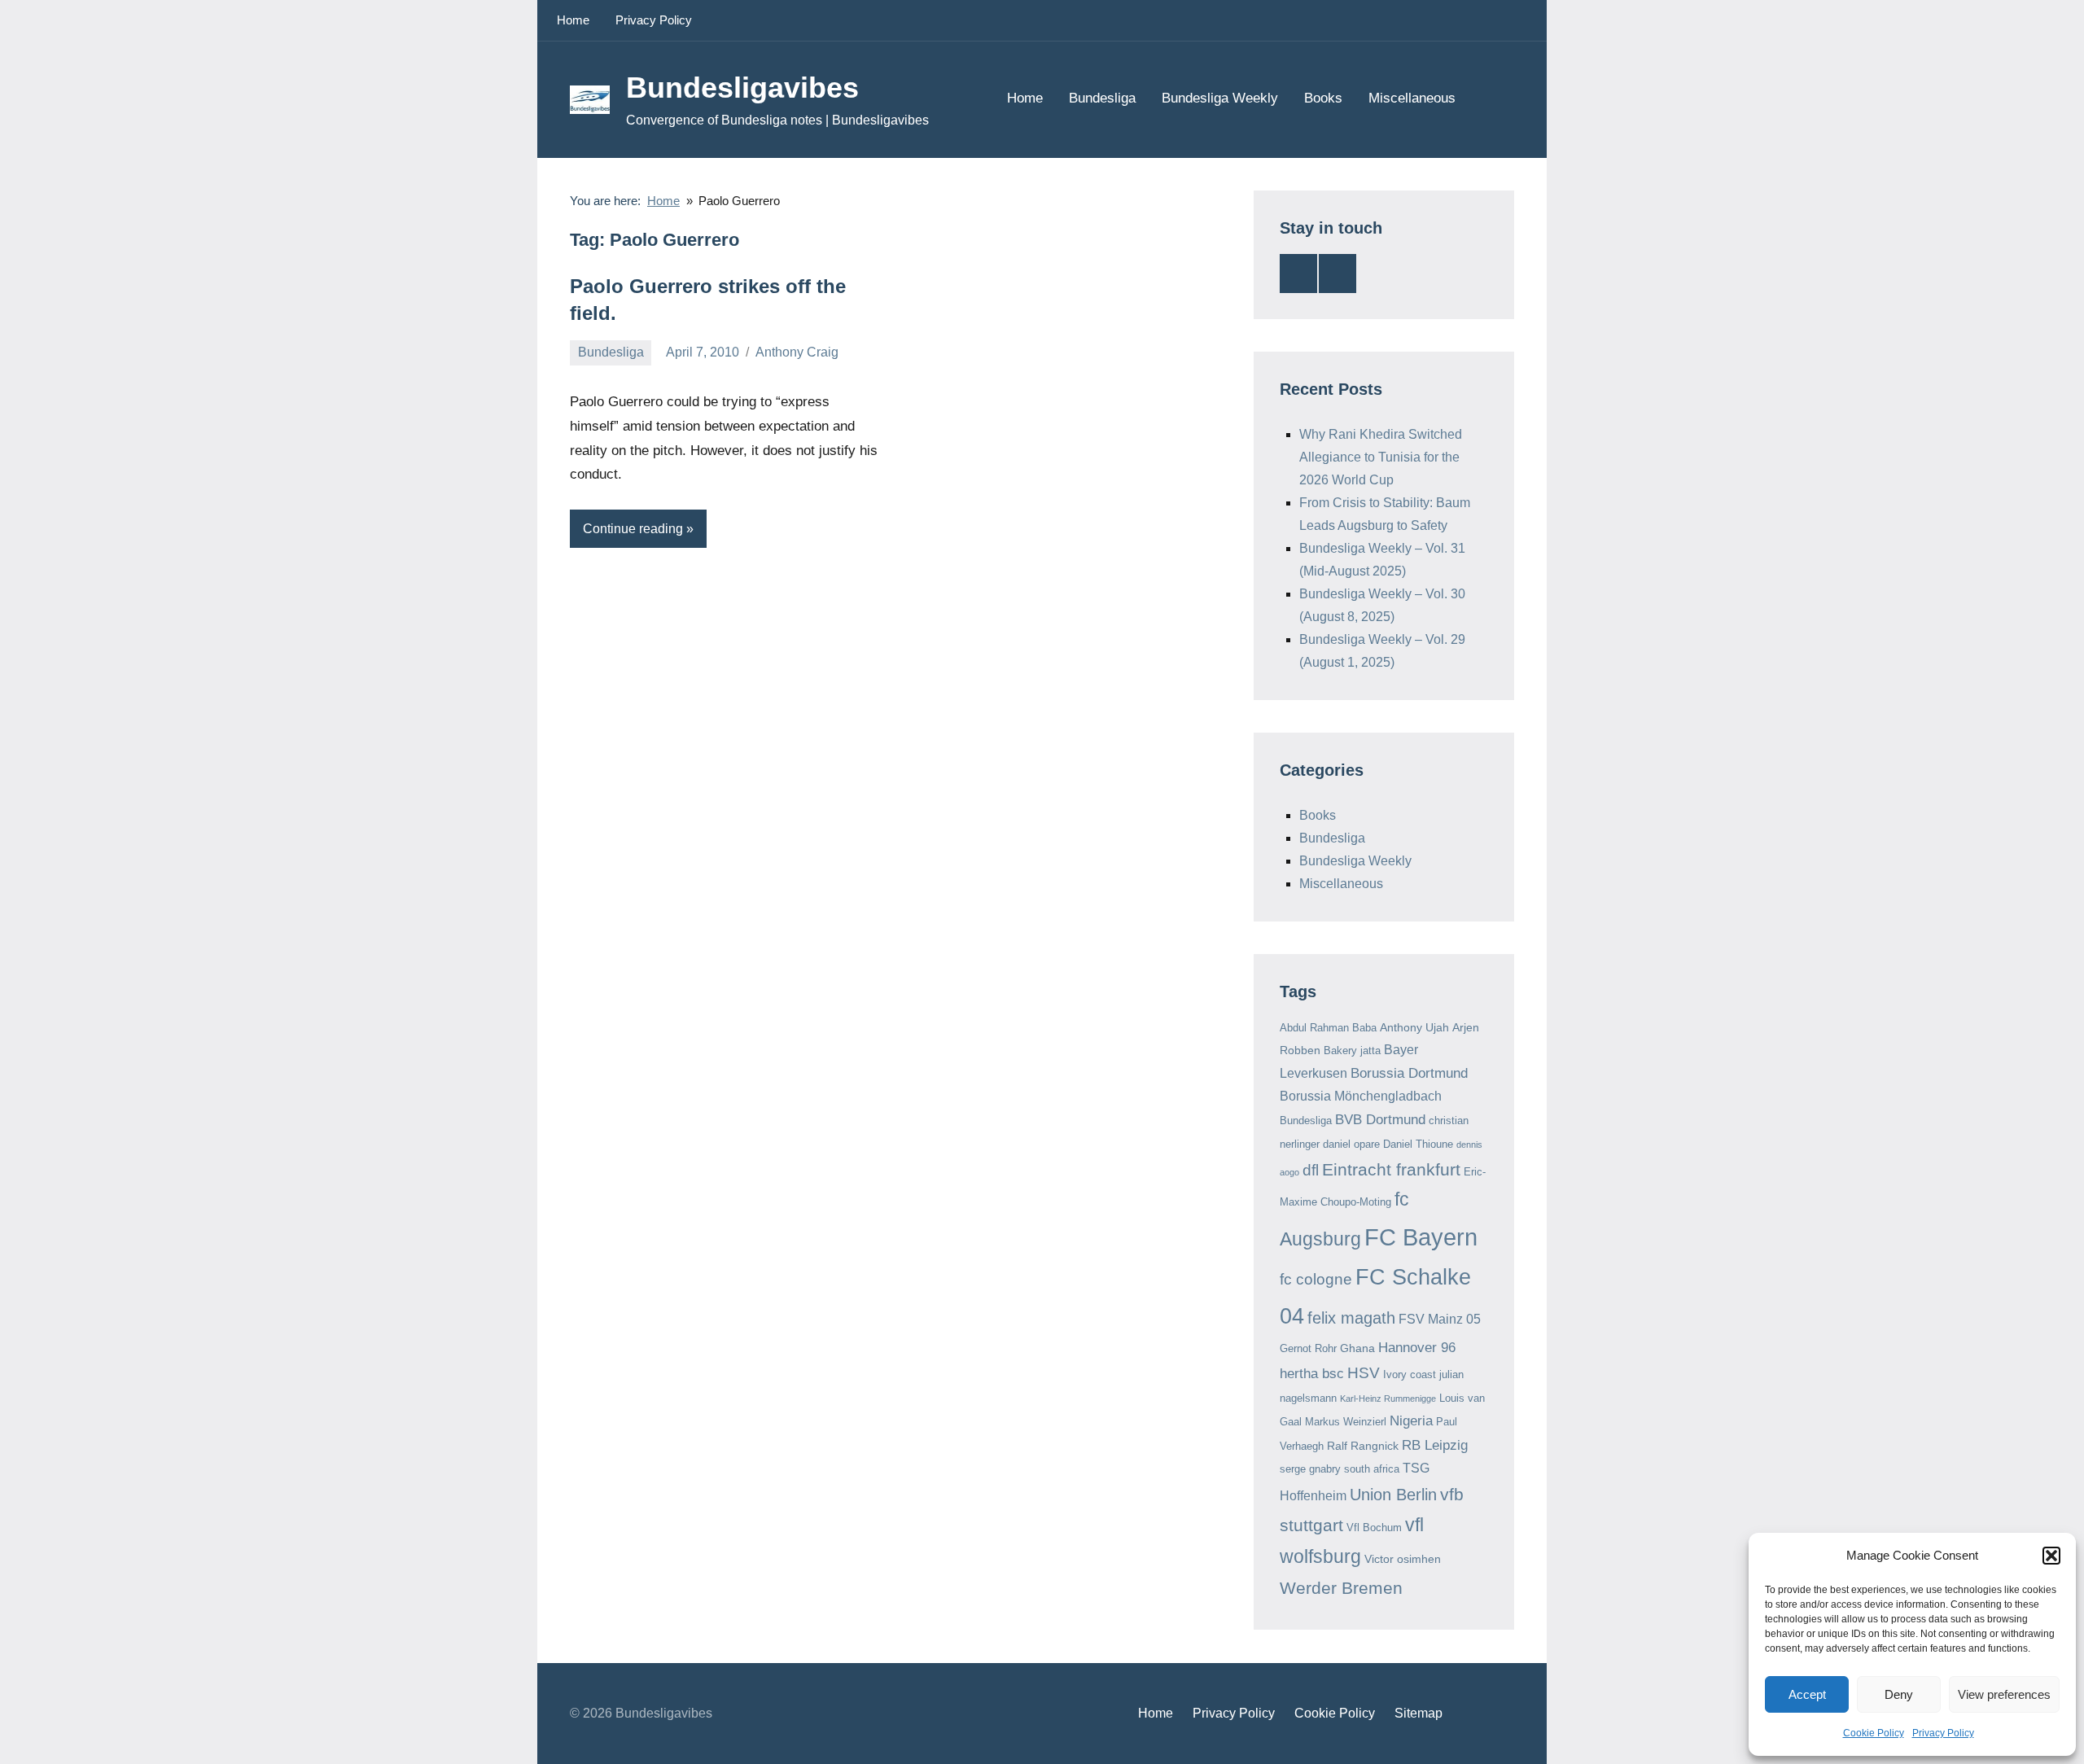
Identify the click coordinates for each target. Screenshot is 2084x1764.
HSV (1364, 1373)
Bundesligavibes (742, 88)
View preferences (2004, 1694)
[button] (2051, 1556)
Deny (1899, 1694)
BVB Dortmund (1380, 1120)
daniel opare (1351, 1144)
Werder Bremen (1341, 1588)
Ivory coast (1410, 1374)
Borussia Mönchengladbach (1361, 1096)
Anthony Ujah (1414, 1027)
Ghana (1357, 1348)
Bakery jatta (1352, 1051)
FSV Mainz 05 (1440, 1319)
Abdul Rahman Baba (1328, 1028)
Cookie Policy (1874, 1733)
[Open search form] (1491, 99)
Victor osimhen (1403, 1559)
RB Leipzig (1435, 1445)
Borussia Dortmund (1409, 1073)
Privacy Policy (1943, 1733)
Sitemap (1419, 1713)
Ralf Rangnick (1363, 1446)
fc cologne (1316, 1279)
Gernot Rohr (1308, 1348)
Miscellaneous (1412, 98)
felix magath (1351, 1318)
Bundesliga (1102, 98)
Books (1323, 98)
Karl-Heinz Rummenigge (1388, 1399)
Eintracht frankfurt (1391, 1169)
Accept (1807, 1694)
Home (573, 20)
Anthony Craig (797, 352)
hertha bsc (1312, 1374)
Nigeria (1411, 1421)
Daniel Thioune (1418, 1144)
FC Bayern (1421, 1237)
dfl (1311, 1170)
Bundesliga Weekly (1220, 98)
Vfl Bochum (1374, 1528)
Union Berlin (1393, 1495)
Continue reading (633, 529)
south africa (1372, 1469)
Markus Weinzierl (1346, 1422)
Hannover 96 (1417, 1348)
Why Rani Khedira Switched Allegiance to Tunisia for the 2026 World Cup (1381, 457)
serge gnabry (1310, 1469)
